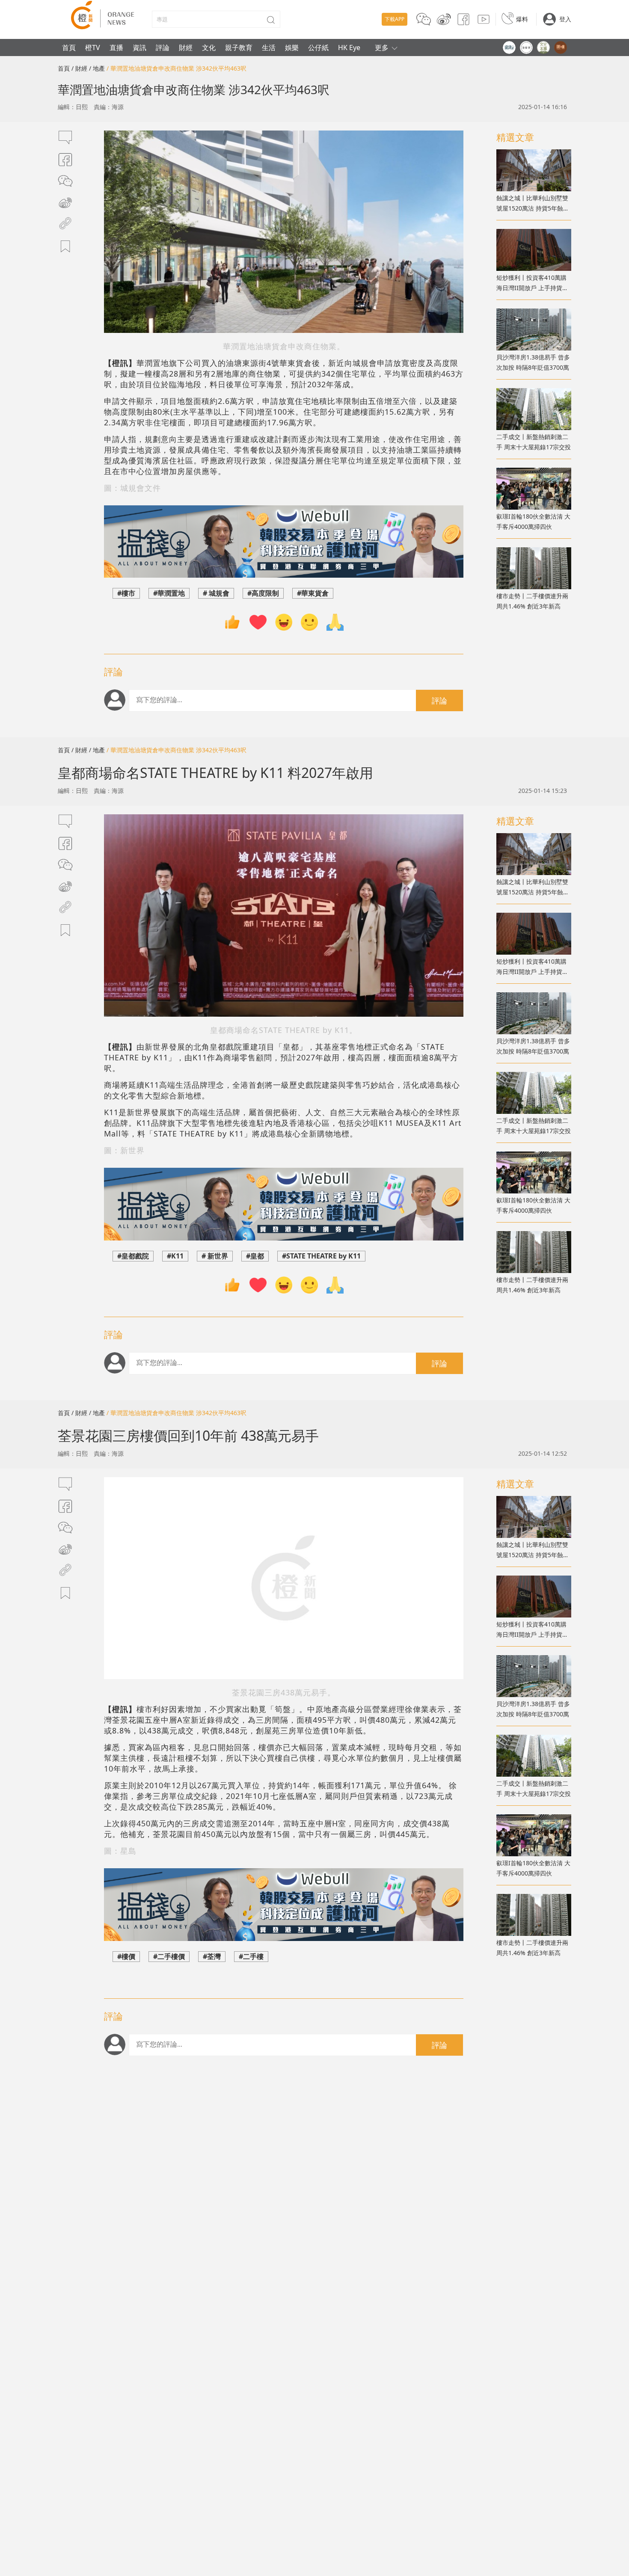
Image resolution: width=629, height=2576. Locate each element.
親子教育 (239, 47)
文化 (209, 47)
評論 (163, 47)
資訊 (139, 47)
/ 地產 (97, 68)
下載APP (395, 19)
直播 (116, 47)
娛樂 (292, 47)
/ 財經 (79, 68)
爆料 (522, 19)
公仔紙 (318, 47)
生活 (269, 47)
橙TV (93, 47)
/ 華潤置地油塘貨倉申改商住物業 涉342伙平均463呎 (177, 68)
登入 (565, 19)
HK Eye (349, 47)
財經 (186, 47)
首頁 (69, 47)
